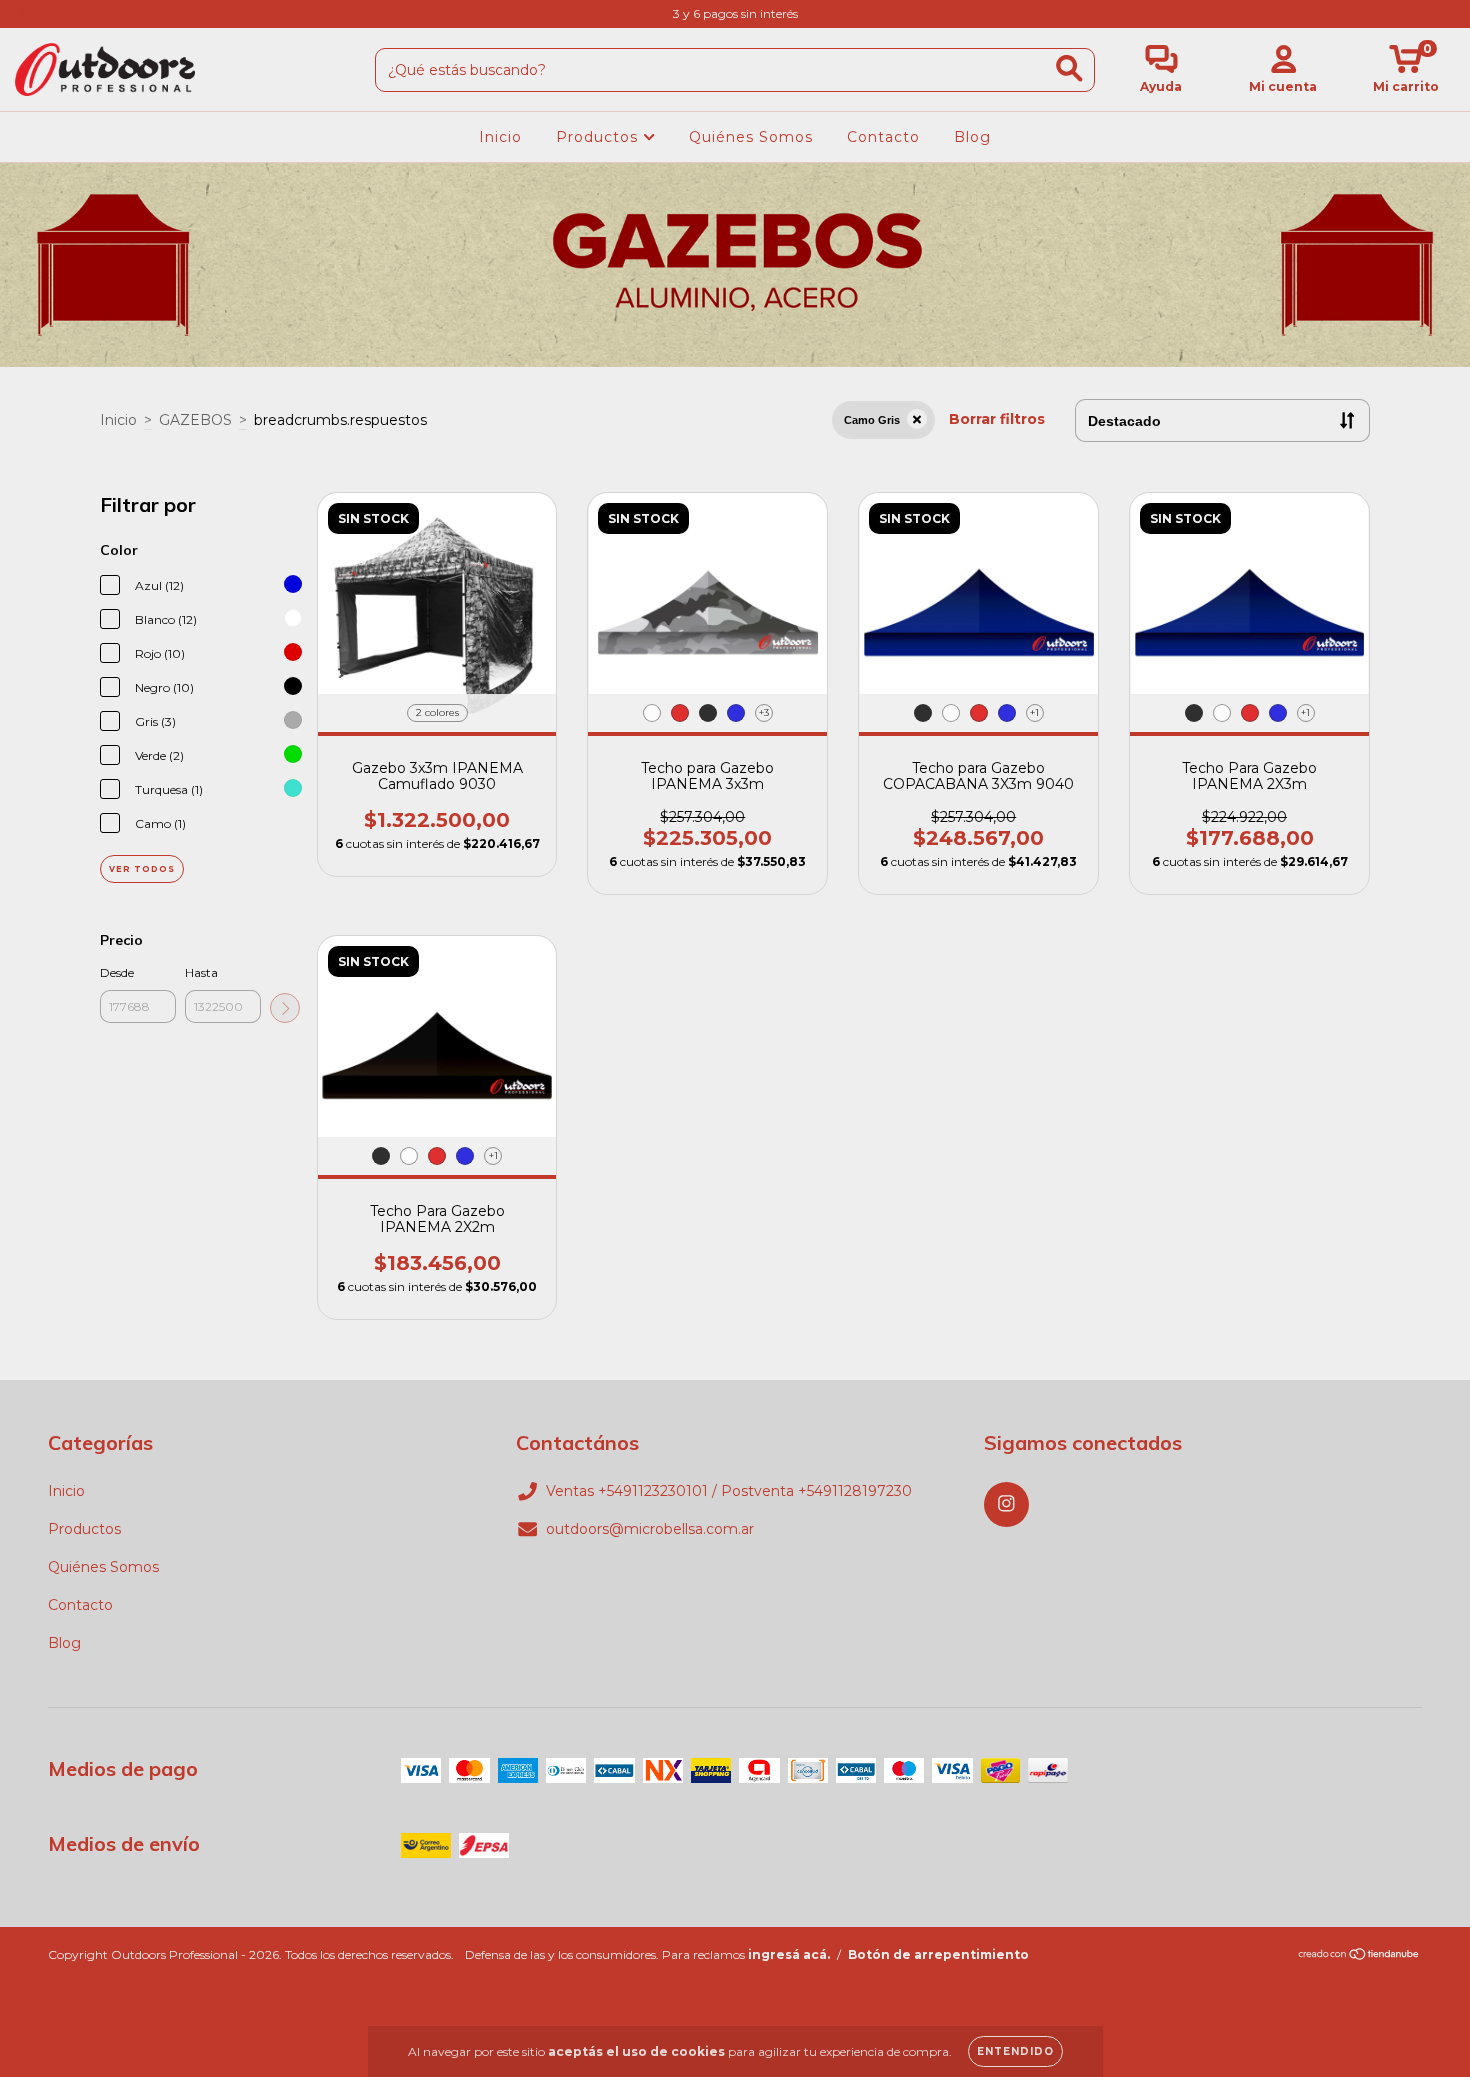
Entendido (1015, 2051)
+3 (764, 712)
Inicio (500, 137)
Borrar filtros (997, 419)
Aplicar (285, 1008)
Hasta (201, 972)
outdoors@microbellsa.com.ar (650, 1529)
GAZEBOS (195, 420)
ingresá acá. (789, 1954)
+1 (1034, 712)
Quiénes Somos (751, 137)
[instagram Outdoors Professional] (28, 14)
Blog (972, 137)
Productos (599, 137)
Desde (117, 972)
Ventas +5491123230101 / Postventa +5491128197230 (729, 1491)
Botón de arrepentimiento (938, 1954)
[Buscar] (1069, 68)
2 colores (437, 712)
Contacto (883, 137)
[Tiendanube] (1359, 1956)
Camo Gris (872, 420)
